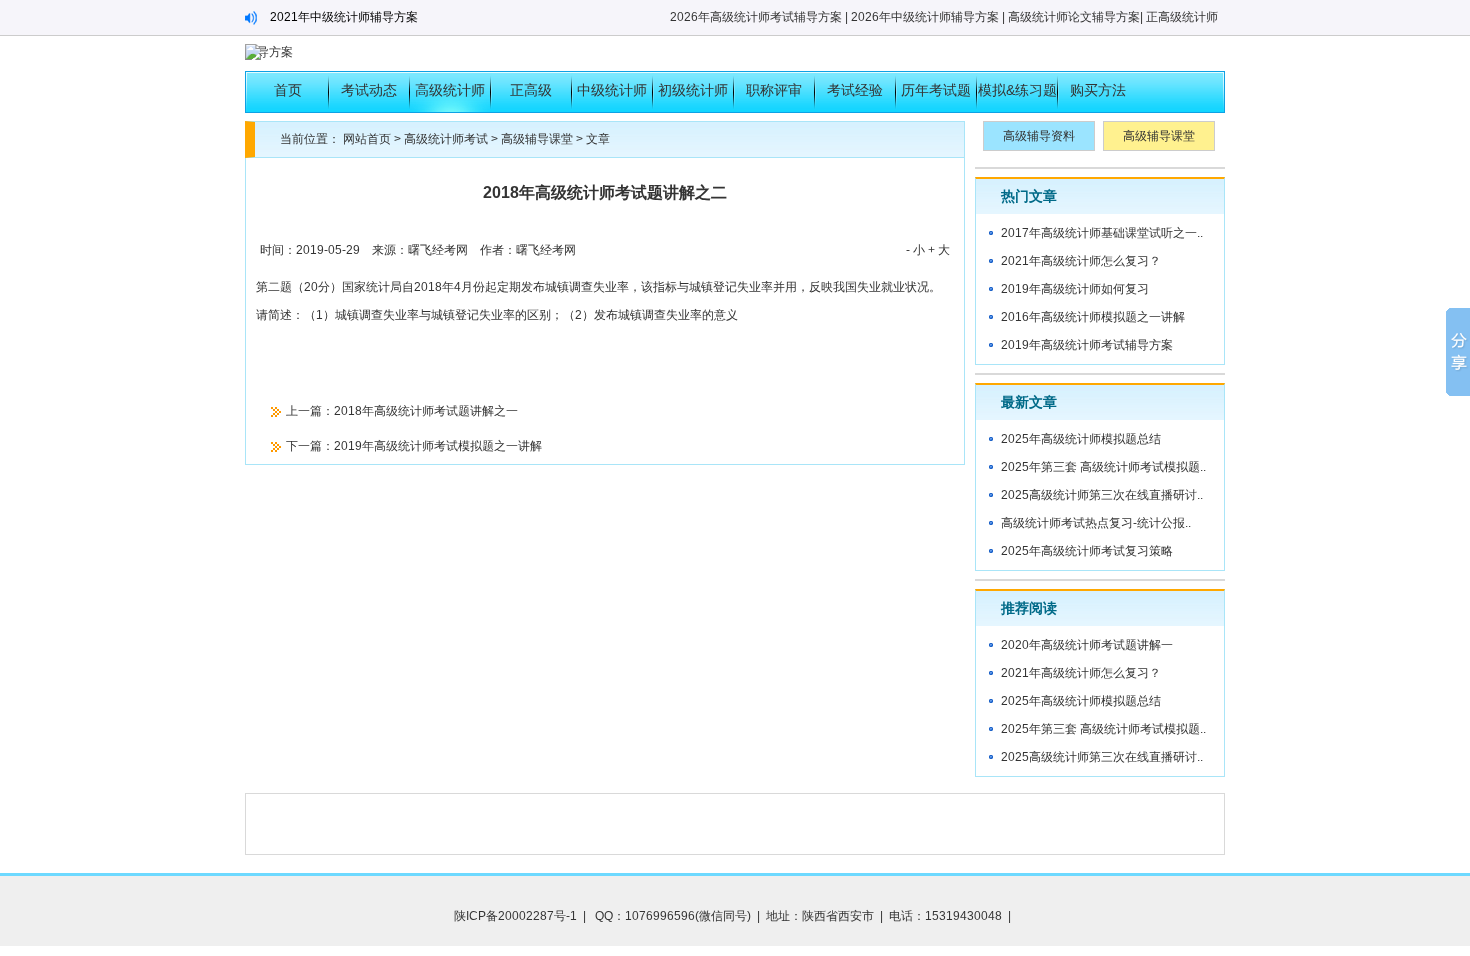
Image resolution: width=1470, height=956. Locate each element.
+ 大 (939, 250)
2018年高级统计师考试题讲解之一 (426, 411)
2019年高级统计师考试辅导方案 (1087, 345)
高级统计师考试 (450, 97)
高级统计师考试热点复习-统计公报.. (1096, 523)
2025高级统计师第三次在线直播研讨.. (1102, 495)
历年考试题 (936, 90)
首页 (288, 90)
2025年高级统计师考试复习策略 (1087, 551)
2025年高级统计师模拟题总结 (1081, 439)
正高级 (531, 90)
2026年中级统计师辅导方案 (925, 17)
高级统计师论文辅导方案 (1074, 17)
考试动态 (369, 90)
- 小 (915, 250)
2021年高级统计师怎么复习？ (1081, 261)
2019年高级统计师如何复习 (1075, 289)
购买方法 (1098, 90)
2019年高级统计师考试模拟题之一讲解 (438, 446)
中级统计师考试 (612, 97)
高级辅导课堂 (537, 139)
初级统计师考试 (693, 97)
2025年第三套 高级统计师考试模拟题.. (1103, 467)
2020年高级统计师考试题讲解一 (1087, 645)
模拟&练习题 (1017, 90)
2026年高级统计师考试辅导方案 (756, 17)
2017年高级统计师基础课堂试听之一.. (1102, 233)
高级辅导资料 (1039, 136)
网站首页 (367, 139)
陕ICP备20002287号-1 (515, 916)
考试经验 (855, 90)
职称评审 (774, 90)
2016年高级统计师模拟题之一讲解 (1093, 317)
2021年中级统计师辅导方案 (344, 17)
